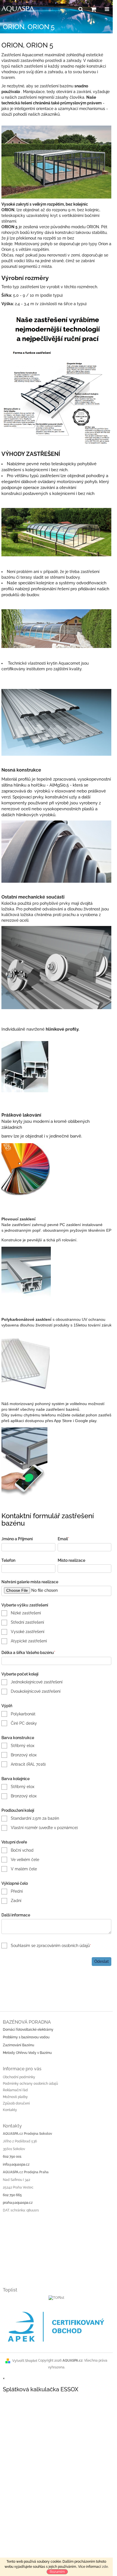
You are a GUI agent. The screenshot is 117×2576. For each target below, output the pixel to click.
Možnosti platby (15, 2097)
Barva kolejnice (15, 1779)
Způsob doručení (16, 2103)
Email (63, 1539)
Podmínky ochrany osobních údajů (30, 2084)
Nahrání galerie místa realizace (30, 1582)
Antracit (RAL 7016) (28, 1764)
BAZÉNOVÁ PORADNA (27, 2022)
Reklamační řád (15, 2090)
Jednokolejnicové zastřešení (37, 1682)
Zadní (16, 1901)
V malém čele (24, 1869)
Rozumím (57, 2572)
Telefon (8, 1560)
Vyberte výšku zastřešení (25, 1605)
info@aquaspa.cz (16, 2164)
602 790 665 (12, 2195)
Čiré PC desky (24, 1723)
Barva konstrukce (18, 1738)
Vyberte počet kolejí (20, 1674)
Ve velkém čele (25, 1860)
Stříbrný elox (23, 1746)
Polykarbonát (23, 1714)
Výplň (7, 1706)
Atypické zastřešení (29, 1641)
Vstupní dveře (14, 1842)
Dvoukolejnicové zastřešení (36, 1691)
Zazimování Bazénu (18, 2045)
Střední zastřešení (27, 1622)
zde (105, 2567)
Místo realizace (71, 1560)
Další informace (16, 1915)
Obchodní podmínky (19, 2077)
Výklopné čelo (15, 1883)
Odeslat (102, 1961)
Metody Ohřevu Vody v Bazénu (27, 2053)
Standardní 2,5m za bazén (35, 1818)
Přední (17, 1891)
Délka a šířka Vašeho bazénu (28, 1653)
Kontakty (10, 2110)
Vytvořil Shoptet (25, 2361)
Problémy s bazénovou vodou (26, 2037)
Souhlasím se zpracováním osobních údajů (51, 1946)
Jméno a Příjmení (17, 1539)
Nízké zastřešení (26, 1613)
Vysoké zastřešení (28, 1632)
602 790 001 (12, 2157)
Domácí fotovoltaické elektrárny (28, 2030)
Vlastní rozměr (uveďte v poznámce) (44, 1828)
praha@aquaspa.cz (18, 2203)
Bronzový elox (24, 1755)
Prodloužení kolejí (18, 1810)
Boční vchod (22, 1850)
